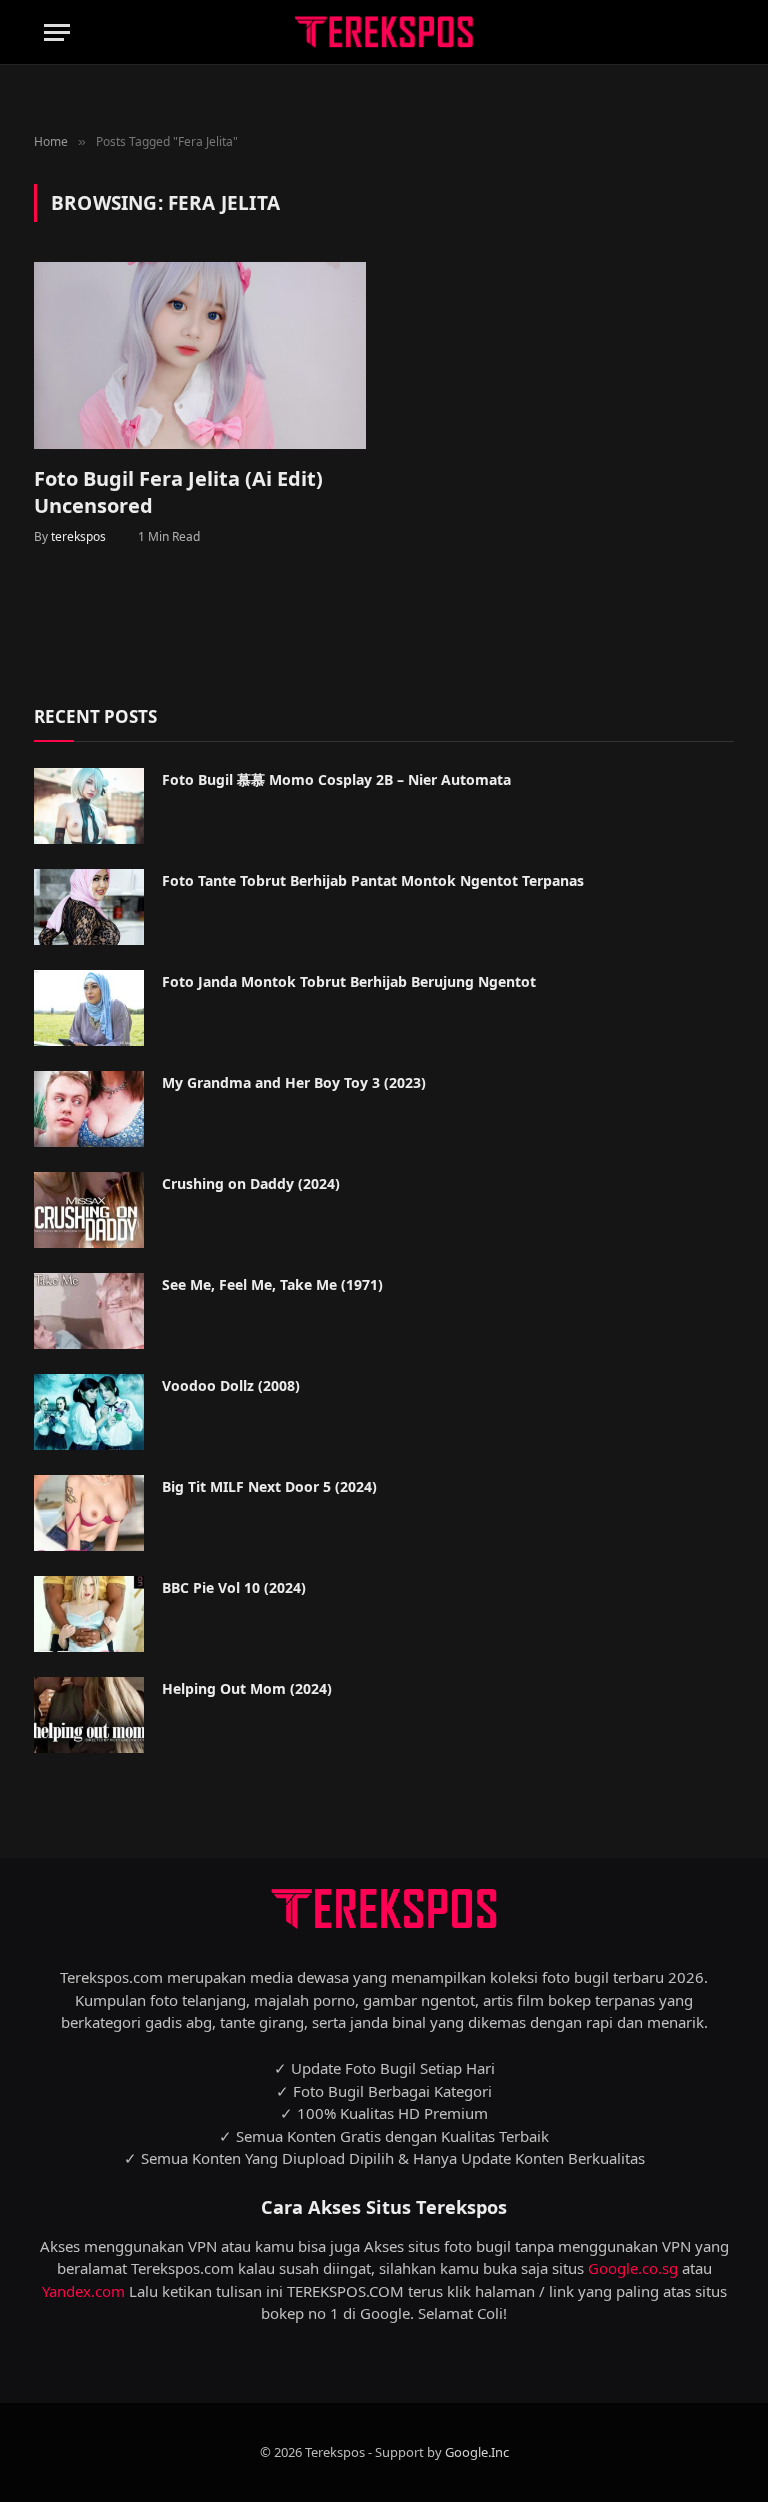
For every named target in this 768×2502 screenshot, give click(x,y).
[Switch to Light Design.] (684, 33)
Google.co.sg (633, 2268)
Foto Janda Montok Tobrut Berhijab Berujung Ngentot (349, 981)
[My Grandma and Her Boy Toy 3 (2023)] (89, 1109)
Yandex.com (83, 2291)
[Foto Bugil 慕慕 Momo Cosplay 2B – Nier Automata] (89, 806)
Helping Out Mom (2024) (247, 1688)
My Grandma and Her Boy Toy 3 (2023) (294, 1082)
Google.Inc (477, 2452)
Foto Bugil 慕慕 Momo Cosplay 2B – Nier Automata (336, 779)
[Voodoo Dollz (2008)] (89, 1412)
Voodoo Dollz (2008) (231, 1385)
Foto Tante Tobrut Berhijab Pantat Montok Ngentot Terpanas (373, 880)
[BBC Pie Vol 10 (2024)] (89, 1614)
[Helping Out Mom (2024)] (89, 1715)
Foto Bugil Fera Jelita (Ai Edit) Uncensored (178, 492)
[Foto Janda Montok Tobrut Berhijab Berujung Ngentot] (89, 1008)
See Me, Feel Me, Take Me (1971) (272, 1284)
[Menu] (57, 32)
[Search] (715, 32)
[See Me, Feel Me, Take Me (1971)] (89, 1311)
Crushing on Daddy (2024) (251, 1183)
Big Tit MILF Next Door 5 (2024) (269, 1486)
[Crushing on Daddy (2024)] (89, 1210)
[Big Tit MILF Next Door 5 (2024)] (89, 1513)
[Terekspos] (384, 32)
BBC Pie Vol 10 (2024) (234, 1587)
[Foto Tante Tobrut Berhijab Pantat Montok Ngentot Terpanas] (89, 907)
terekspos (78, 536)
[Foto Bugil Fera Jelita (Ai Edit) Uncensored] (200, 355)
